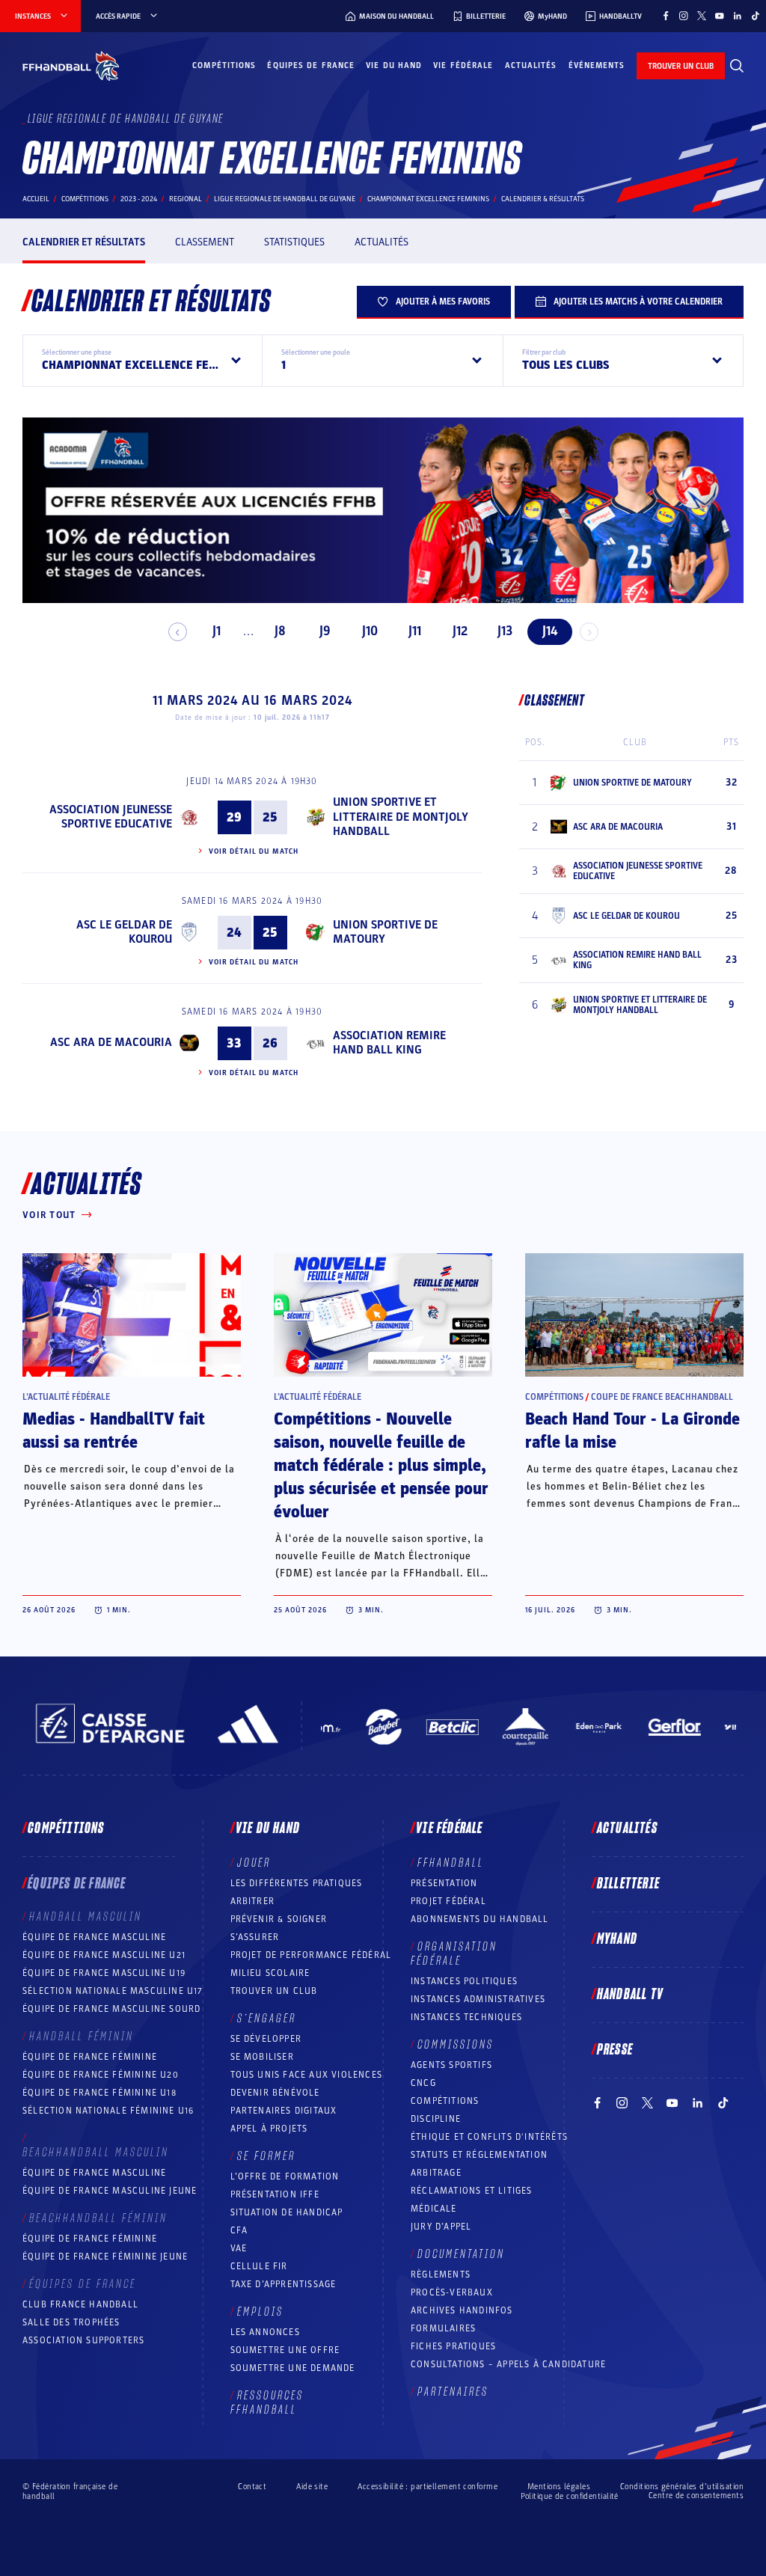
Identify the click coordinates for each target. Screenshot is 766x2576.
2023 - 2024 (139, 199)
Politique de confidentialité (570, 2496)
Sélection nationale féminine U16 (108, 2111)
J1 (217, 631)
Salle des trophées (71, 2322)
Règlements (441, 2274)
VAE (239, 2248)
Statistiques (294, 242)
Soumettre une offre (285, 2350)
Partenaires (453, 2392)
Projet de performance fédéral (311, 1955)
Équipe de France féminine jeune (105, 2257)
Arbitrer (253, 1901)
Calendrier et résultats (84, 242)
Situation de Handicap (287, 2212)
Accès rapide (118, 16)
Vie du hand (394, 65)
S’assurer (255, 1937)
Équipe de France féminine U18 (99, 2093)
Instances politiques (464, 1981)
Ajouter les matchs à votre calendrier (638, 302)
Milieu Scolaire (270, 1973)
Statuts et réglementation (479, 2155)
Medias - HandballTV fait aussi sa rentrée (114, 1431)
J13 (505, 631)
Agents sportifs (451, 2065)
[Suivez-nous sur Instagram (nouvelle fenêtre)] (684, 16)
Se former (266, 2156)
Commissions (456, 2045)
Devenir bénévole (275, 2093)
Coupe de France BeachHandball (662, 1397)
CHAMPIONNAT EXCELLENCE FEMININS (428, 199)
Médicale (434, 2209)
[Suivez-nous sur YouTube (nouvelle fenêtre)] (720, 16)
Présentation (444, 1883)
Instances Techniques (466, 2017)
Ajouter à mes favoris (443, 302)
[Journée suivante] (589, 632)
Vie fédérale (463, 65)
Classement (205, 242)
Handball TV (630, 1995)
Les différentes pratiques (297, 1883)
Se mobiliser (262, 2057)
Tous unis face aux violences (307, 2075)
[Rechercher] (737, 66)
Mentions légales (559, 2487)
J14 (550, 631)
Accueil (36, 199)
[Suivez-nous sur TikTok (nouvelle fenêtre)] (756, 16)
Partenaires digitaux (284, 2111)
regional (186, 199)
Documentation (461, 2254)
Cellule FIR (259, 2266)
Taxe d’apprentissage (284, 2284)
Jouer (254, 1863)
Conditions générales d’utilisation (682, 2487)
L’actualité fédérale (66, 1397)
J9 (325, 631)
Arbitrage (436, 2173)
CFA (239, 2230)
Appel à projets (269, 2129)
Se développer (266, 2039)
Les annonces (265, 2332)
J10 (370, 631)
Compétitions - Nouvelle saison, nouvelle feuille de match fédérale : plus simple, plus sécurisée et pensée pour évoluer (381, 1466)
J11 (415, 631)
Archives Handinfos (462, 2310)
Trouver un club (274, 1991)
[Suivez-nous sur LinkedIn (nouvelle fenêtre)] (738, 16)
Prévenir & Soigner (279, 1919)
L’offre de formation (285, 2176)
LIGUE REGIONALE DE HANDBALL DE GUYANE (285, 199)
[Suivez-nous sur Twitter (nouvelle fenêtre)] (702, 16)
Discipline (436, 2119)
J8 (280, 631)
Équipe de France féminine (90, 2057)
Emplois (260, 2312)
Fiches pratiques (453, 2346)
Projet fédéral (448, 1901)
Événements (597, 65)
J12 (460, 631)
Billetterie (628, 1884)
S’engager (267, 2019)
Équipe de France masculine (94, 1937)
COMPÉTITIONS (445, 2101)
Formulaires (443, 2328)
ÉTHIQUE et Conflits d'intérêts (489, 2137)
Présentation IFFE (275, 2194)
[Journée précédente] (178, 632)
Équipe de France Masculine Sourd (111, 2009)
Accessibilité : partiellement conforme (428, 2487)
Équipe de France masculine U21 (104, 1955)
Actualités (531, 65)
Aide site (312, 2487)
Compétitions (224, 65)
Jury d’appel (441, 2227)
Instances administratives (478, 1999)
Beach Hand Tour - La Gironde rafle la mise (632, 1431)
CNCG (423, 2083)
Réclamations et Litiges (472, 2191)
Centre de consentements (696, 2496)
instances (33, 16)
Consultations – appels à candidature (508, 2364)
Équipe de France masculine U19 (104, 1973)
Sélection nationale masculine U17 (113, 1991)
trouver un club (681, 66)
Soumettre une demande (293, 2368)
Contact (252, 2487)
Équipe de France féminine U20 (101, 2075)
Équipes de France (311, 65)
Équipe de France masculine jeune (110, 2191)
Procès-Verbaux (452, 2292)
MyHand (617, 1939)
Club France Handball (80, 2304)
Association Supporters (83, 2340)
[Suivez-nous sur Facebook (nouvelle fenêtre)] (666, 16)
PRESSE (615, 2050)
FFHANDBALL (451, 1863)
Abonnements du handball (480, 1919)
